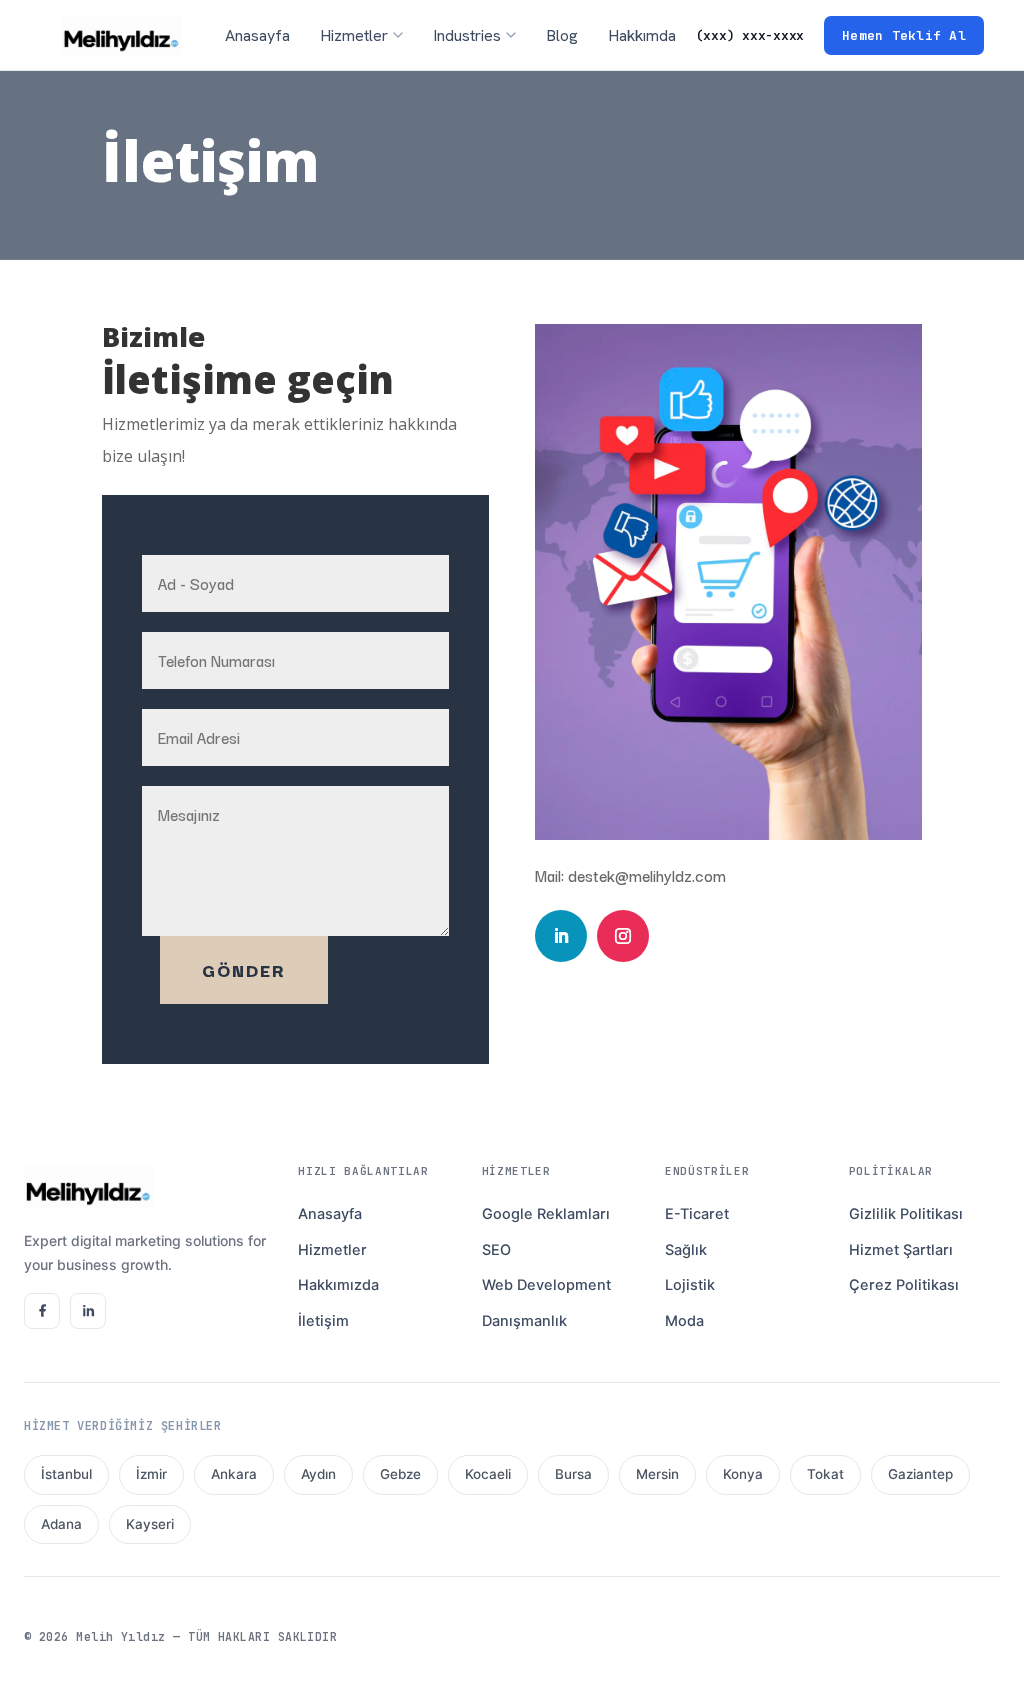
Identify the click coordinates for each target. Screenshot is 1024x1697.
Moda (684, 1321)
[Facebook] (42, 1311)
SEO (496, 1250)
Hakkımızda (338, 1285)
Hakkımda (642, 35)
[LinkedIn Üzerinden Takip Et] (561, 936)
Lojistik (690, 1285)
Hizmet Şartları (901, 1250)
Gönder (244, 969)
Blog (562, 35)
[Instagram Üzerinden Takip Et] (623, 936)
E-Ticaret (697, 1214)
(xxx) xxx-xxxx (750, 35)
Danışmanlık (524, 1321)
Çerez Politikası (904, 1285)
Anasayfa (257, 35)
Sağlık (686, 1250)
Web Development (546, 1285)
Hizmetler (332, 1250)
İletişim (323, 1321)
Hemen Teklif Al (904, 35)
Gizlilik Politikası (906, 1214)
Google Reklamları (546, 1214)
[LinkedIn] (88, 1311)
